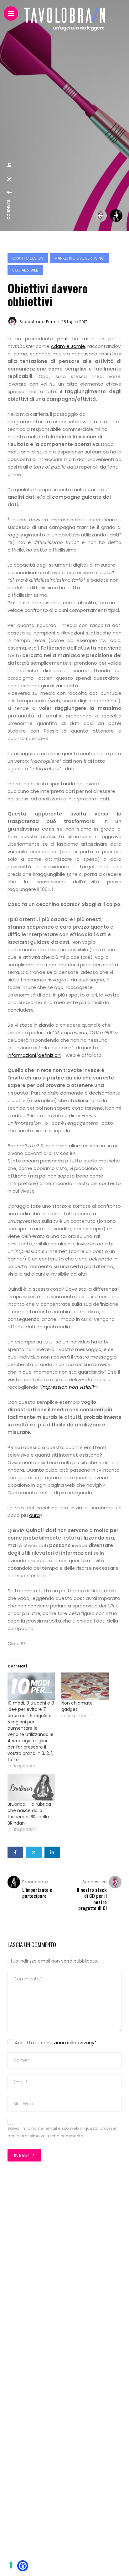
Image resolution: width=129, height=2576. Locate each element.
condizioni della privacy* (69, 2043)
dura (34, 1515)
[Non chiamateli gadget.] (85, 1686)
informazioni (22, 1055)
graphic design (28, 258)
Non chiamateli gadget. (78, 1706)
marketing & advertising (79, 258)
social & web (25, 270)
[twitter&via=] (9, 179)
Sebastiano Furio (38, 322)
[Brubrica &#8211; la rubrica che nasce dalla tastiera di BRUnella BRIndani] (31, 1787)
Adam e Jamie (68, 346)
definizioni (50, 1055)
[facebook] (9, 193)
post (63, 339)
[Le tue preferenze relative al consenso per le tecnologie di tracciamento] (11, 2565)
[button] (23, 2566)
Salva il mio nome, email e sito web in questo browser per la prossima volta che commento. (62, 2132)
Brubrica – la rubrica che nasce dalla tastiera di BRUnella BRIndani (29, 1814)
